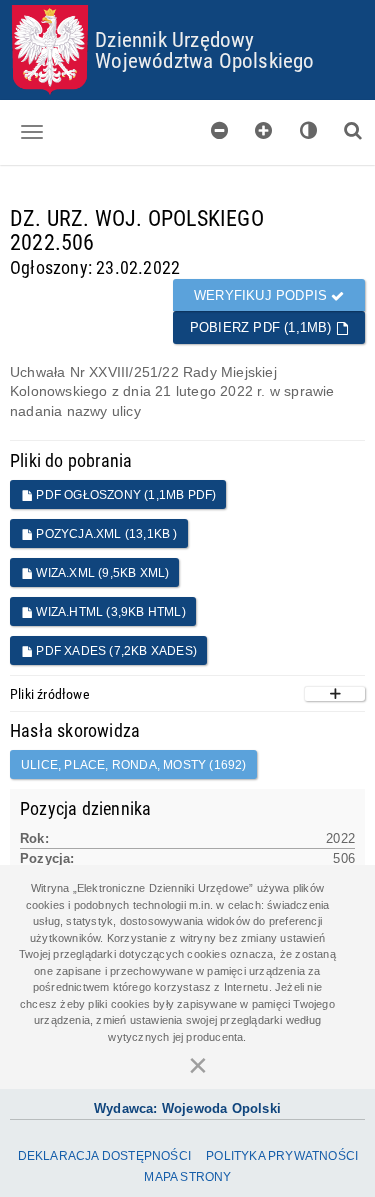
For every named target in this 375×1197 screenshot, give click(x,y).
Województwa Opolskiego (204, 60)
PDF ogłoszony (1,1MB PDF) (124, 495)
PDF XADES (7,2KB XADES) (115, 651)
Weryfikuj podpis (262, 295)
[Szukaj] (353, 130)
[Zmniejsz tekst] (220, 130)
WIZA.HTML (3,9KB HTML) (109, 612)
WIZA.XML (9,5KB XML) (101, 573)
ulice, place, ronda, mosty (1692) (134, 765)
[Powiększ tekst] (264, 130)
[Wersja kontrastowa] (309, 130)
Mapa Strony (187, 1177)
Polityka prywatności (282, 1156)
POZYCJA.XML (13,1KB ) (105, 534)
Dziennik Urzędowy (174, 39)
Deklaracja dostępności (104, 1156)
